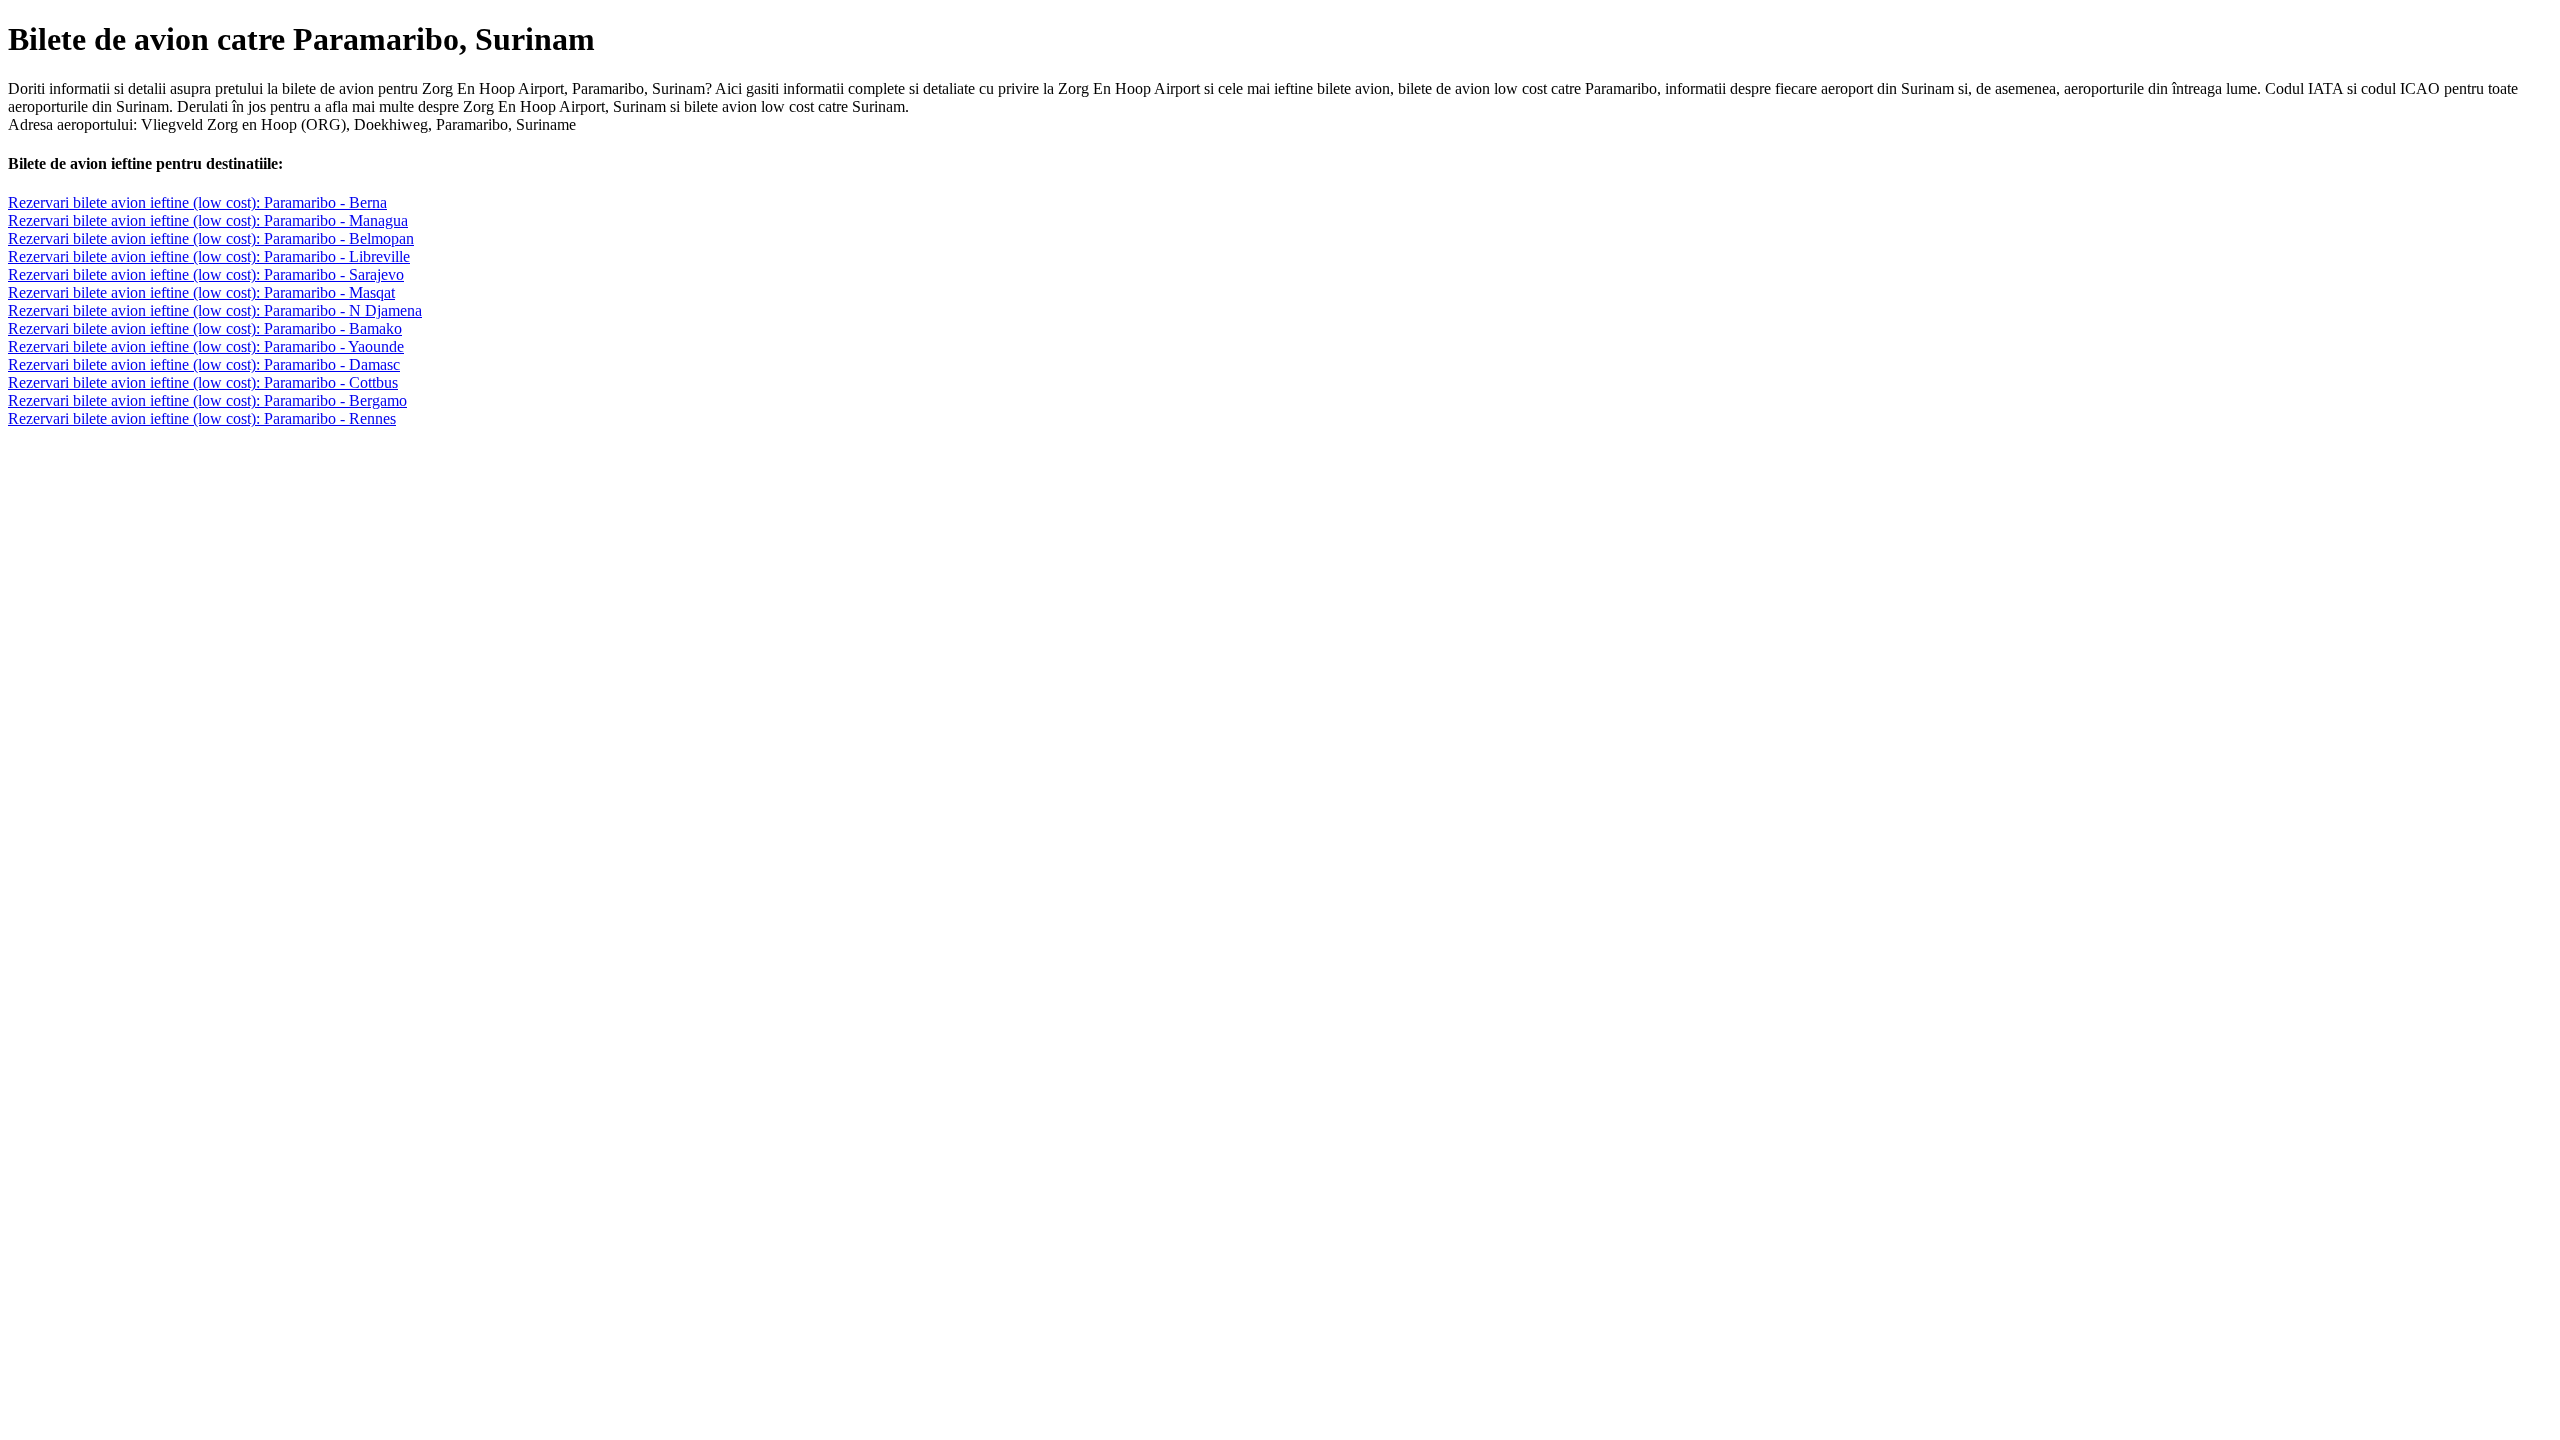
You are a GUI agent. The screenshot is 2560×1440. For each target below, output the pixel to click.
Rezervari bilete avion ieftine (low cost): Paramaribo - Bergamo (207, 400)
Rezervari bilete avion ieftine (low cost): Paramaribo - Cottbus (203, 382)
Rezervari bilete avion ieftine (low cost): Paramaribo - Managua (208, 220)
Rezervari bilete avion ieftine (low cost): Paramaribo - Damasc (204, 364)
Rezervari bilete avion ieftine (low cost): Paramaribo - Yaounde (206, 346)
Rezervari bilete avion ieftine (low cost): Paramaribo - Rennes (202, 418)
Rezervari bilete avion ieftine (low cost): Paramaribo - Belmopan (211, 238)
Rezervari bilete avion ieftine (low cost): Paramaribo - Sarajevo (206, 274)
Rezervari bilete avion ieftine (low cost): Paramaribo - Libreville (209, 256)
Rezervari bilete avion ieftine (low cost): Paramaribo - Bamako (205, 328)
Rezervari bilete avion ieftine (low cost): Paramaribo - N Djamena (215, 310)
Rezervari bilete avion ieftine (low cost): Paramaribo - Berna (197, 202)
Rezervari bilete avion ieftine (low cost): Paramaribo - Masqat (201, 292)
